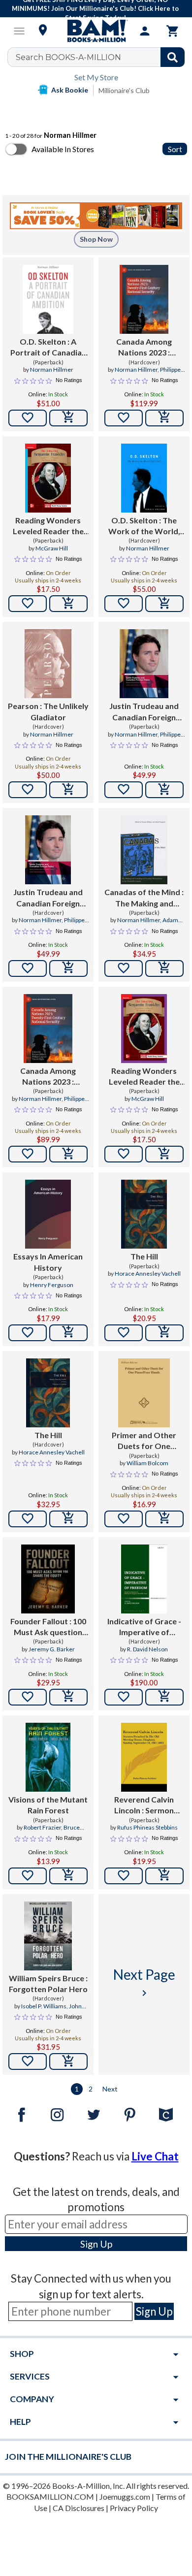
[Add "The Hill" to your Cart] (164, 1333)
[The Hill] (144, 1214)
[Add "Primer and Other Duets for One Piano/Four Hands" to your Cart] (164, 1519)
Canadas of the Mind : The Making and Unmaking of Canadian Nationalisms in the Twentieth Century (144, 898)
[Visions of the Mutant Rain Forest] (48, 1757)
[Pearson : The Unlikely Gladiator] (48, 664)
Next (110, 2089)
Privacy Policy (134, 2508)
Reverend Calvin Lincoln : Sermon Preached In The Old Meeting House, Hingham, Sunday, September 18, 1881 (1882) (144, 1805)
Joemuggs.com (125, 2496)
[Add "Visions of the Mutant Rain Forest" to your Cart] (68, 1876)
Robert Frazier (42, 1827)
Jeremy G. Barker (52, 1649)
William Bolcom (147, 1463)
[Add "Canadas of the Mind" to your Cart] (164, 968)
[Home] (96, 31)
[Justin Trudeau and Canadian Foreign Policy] (144, 664)
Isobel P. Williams (44, 2006)
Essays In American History (48, 1262)
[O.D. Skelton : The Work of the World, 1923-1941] (144, 478)
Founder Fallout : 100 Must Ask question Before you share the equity (48, 1627)
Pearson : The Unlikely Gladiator (48, 711)
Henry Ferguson (52, 1285)
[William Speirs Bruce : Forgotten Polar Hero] (48, 1936)
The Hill (144, 1256)
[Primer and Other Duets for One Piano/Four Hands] (144, 1393)
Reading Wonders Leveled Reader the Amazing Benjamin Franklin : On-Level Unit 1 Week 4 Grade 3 (48, 526)
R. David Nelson (147, 1649)
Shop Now (96, 239)
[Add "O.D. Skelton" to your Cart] (68, 418)
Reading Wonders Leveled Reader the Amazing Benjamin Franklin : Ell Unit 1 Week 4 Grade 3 (144, 1077)
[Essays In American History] (48, 1214)
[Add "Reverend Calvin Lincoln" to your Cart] (164, 1876)
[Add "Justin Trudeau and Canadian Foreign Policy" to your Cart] (164, 790)
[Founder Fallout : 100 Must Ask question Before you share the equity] (48, 1579)
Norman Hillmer (52, 370)
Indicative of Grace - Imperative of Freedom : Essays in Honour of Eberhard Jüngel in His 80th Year (144, 1627)
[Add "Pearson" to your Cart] (68, 790)
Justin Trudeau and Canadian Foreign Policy (144, 712)
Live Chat (155, 2156)
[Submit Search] (173, 57)
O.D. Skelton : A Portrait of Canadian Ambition (48, 348)
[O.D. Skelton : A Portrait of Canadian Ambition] (48, 299)
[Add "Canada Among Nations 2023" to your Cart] (164, 418)
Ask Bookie (70, 90)
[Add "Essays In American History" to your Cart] (68, 1333)
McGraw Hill (52, 548)
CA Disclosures (79, 2508)
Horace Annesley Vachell (148, 1273)
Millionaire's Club (124, 90)
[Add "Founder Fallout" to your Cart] (68, 1697)
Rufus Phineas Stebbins (147, 1827)
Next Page (144, 1982)
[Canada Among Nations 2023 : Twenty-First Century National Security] (144, 299)
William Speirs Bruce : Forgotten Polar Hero (48, 1983)
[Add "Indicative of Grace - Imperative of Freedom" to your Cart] (164, 1697)
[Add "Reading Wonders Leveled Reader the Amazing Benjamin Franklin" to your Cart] (68, 604)
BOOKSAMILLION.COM (50, 2496)
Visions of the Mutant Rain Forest (48, 1805)
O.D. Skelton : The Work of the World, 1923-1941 (144, 526)
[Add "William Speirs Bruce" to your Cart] (68, 2061)
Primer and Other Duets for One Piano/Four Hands (144, 1441)
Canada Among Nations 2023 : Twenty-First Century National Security (144, 348)
